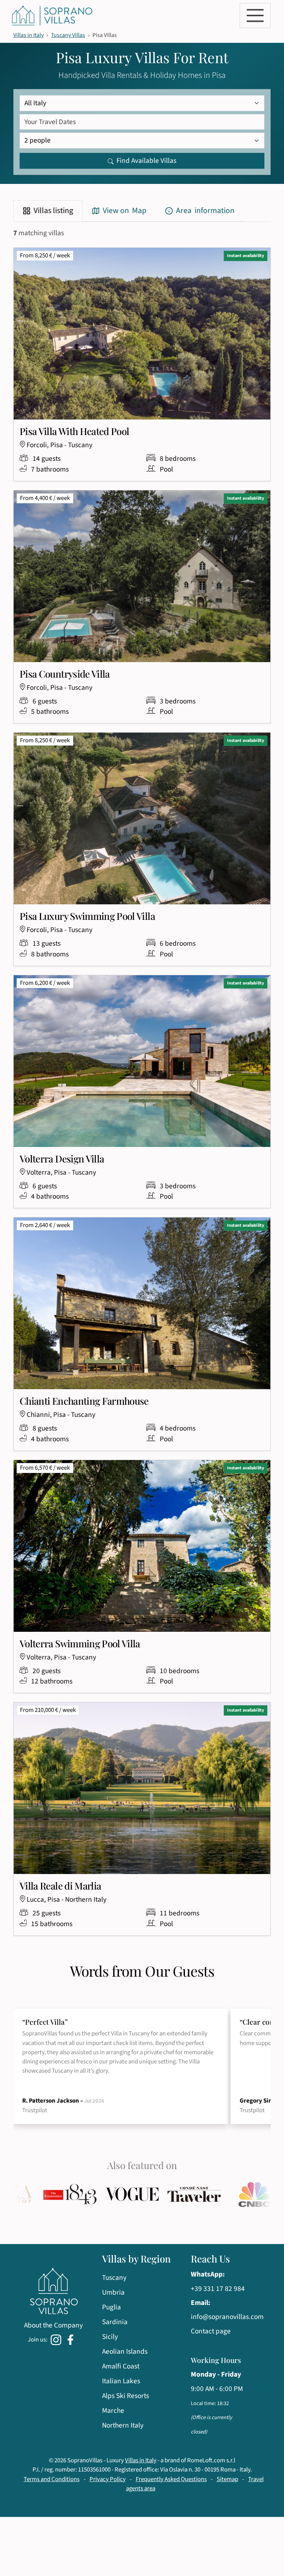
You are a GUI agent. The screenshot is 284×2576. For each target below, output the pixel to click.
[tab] (48, 211)
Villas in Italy (28, 35)
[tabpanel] (142, 1090)
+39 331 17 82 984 (218, 2289)
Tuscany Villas (68, 35)
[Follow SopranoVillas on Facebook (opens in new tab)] (71, 2339)
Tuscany (114, 2278)
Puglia (111, 2307)
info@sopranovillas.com (227, 2317)
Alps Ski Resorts (126, 2396)
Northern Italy (123, 2425)
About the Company (53, 2325)
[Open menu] (255, 16)
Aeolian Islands (125, 2351)
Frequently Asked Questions (171, 2479)
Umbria (113, 2292)
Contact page (211, 2331)
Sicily (110, 2337)
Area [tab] (205, 211)
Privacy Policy (108, 2479)
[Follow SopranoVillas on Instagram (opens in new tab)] (57, 2339)
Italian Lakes (121, 2381)
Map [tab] (125, 211)
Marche (113, 2411)
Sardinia (115, 2322)
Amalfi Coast (121, 2366)
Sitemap (227, 2479)
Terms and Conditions (52, 2479)
